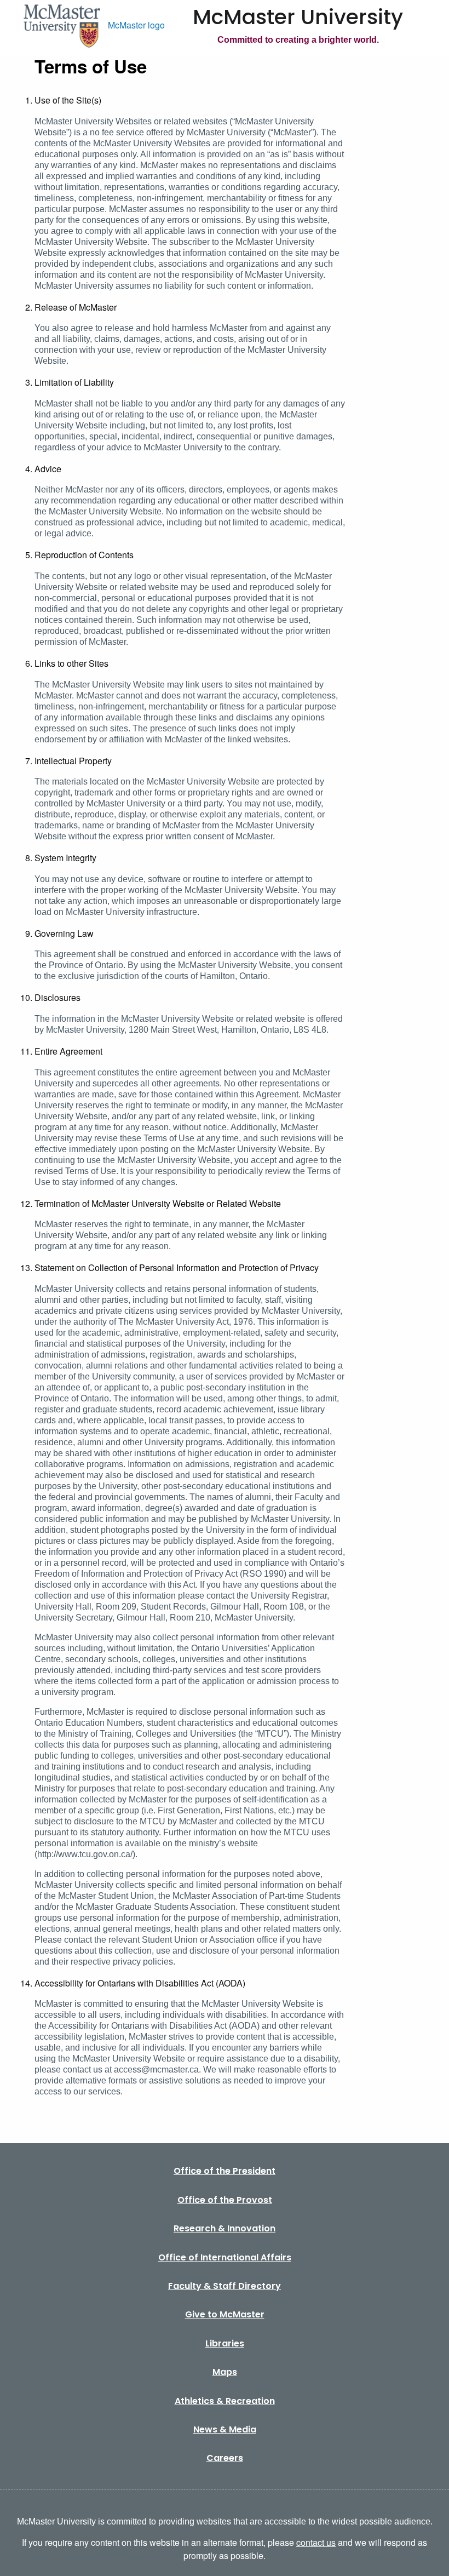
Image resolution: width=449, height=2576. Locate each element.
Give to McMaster (225, 2314)
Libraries (225, 2343)
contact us (316, 2542)
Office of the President (225, 2171)
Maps (225, 2372)
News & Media (225, 2429)
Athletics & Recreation (225, 2401)
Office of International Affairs (225, 2257)
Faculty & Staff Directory (225, 2286)
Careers (225, 2458)
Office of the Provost (225, 2200)
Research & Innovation (225, 2228)
